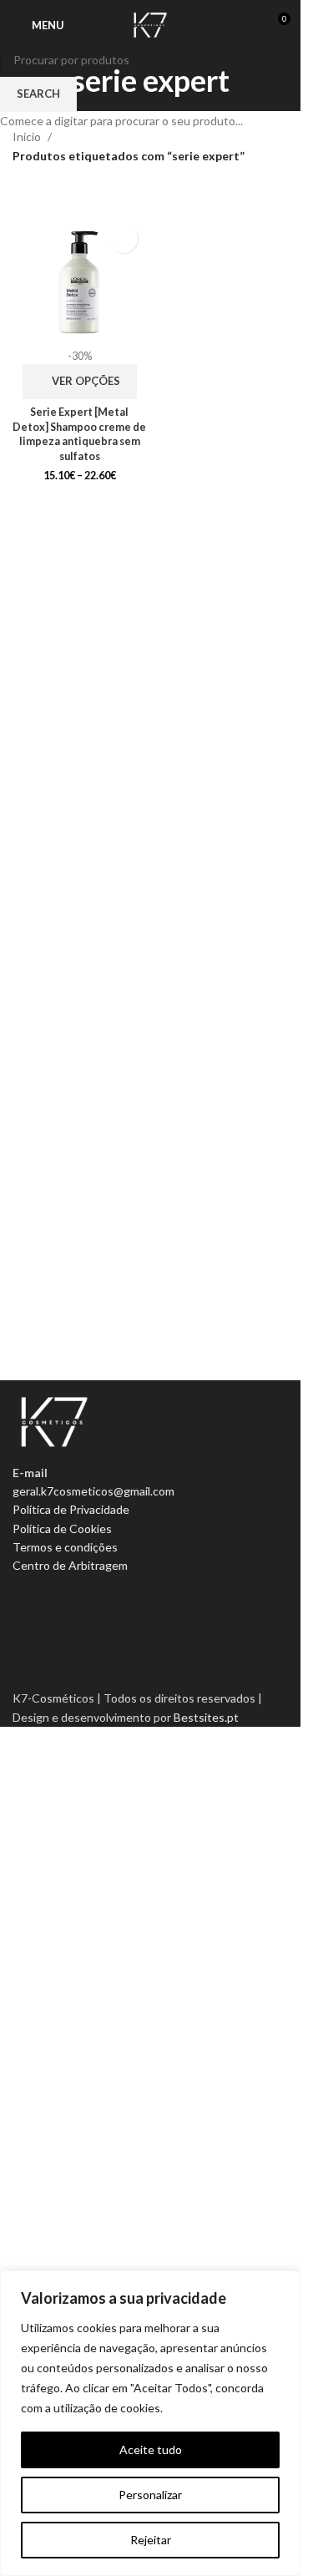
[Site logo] (150, 24)
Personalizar (150, 2495)
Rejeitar (151, 2540)
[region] (150, 2423)
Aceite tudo (151, 2449)
